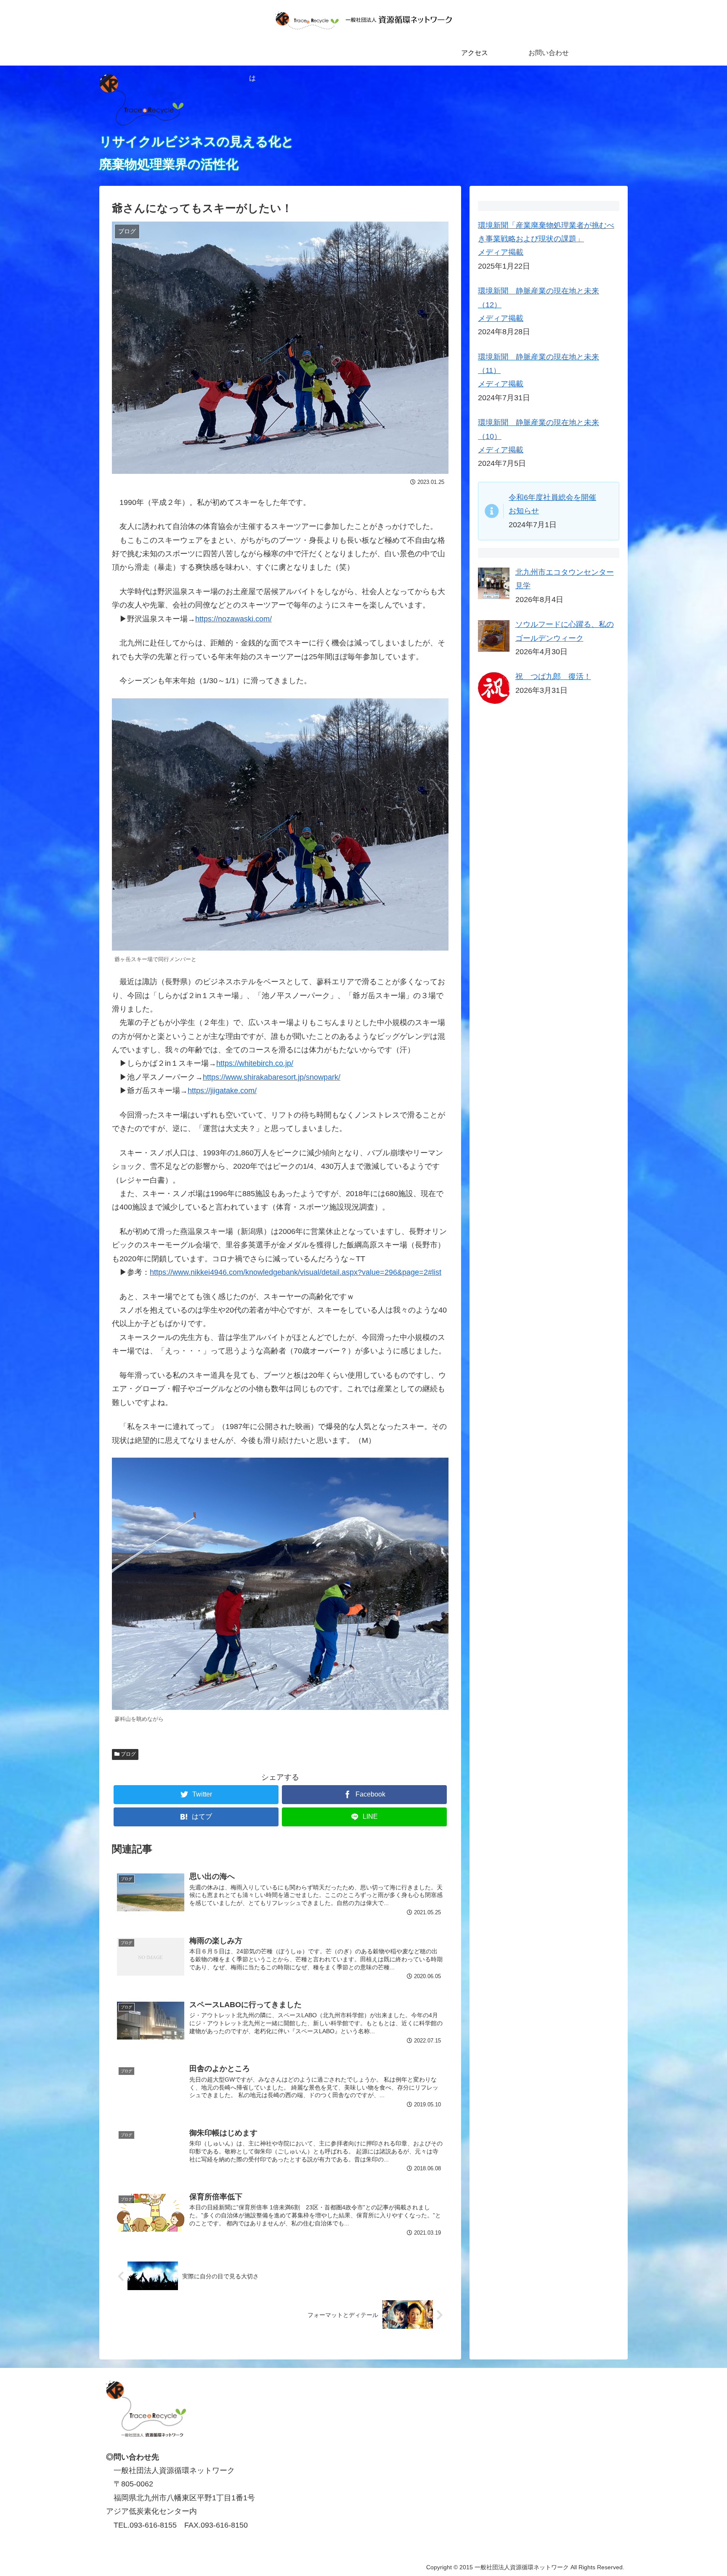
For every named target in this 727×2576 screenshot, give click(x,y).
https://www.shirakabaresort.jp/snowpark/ (272, 1077)
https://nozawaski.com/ (233, 619)
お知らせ (524, 511)
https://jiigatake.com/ (222, 1091)
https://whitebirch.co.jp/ (255, 1063)
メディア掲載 (501, 252)
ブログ (128, 1754)
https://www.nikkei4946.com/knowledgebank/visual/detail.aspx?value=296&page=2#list (296, 1272)
